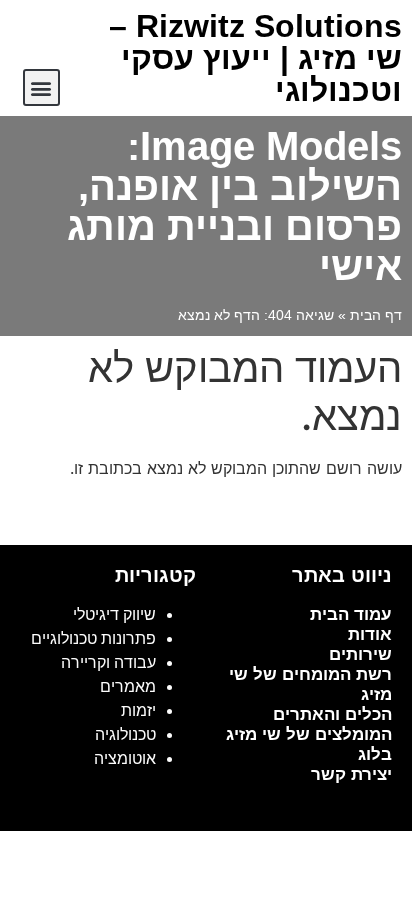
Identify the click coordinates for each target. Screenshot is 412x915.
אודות (370, 634)
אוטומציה (125, 758)
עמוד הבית (351, 614)
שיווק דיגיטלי (114, 614)
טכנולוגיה (125, 734)
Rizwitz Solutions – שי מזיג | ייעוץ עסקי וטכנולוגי (255, 58)
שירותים (360, 654)
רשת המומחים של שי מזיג (310, 684)
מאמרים (128, 686)
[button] (41, 87)
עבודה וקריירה (108, 662)
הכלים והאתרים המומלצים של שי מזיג (309, 724)
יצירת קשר (351, 774)
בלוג (375, 754)
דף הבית (376, 315)
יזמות (138, 710)
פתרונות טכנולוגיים (93, 638)
